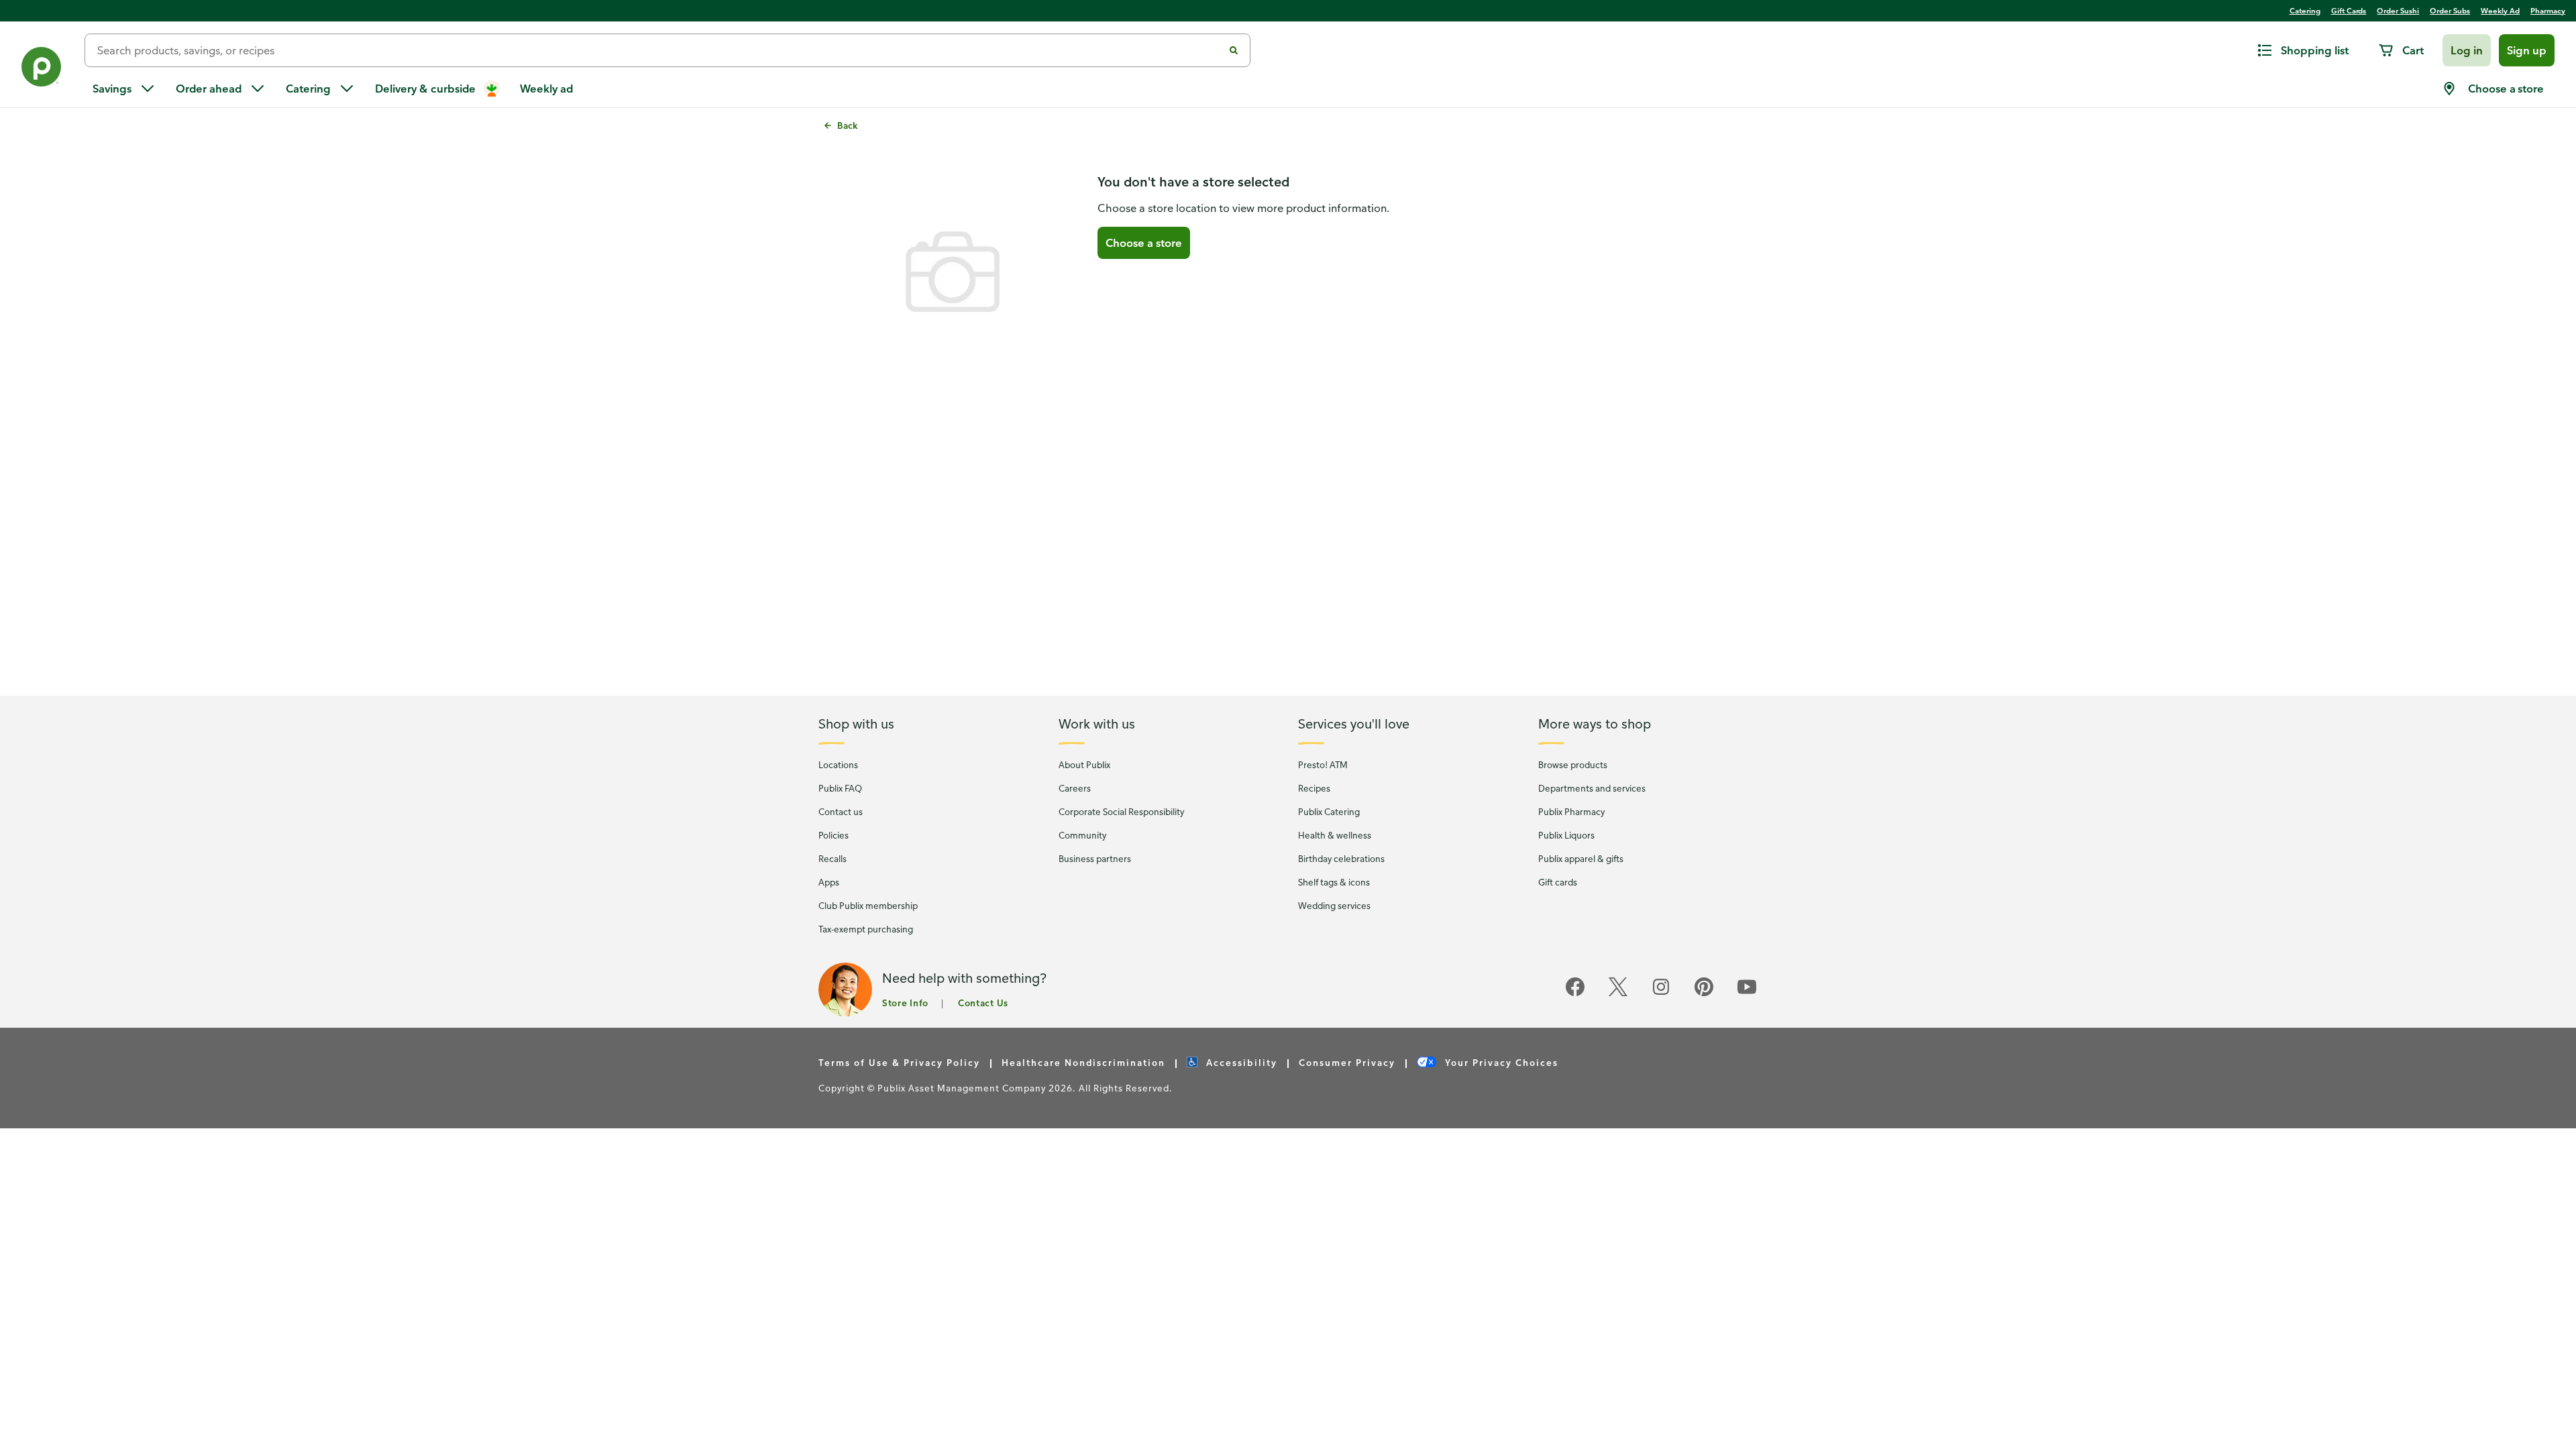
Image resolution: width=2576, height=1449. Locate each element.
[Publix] (42, 69)
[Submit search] (1234, 50)
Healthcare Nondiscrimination (1083, 1062)
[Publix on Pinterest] (1704, 994)
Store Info (905, 1003)
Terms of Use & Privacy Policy (899, 1062)
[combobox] (659, 50)
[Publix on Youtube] (1747, 994)
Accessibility (1240, 1062)
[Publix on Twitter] (1618, 994)
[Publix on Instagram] (1661, 994)
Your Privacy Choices (1500, 1062)
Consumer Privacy (1347, 1062)
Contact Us (983, 1003)
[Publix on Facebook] (1575, 994)
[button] (2467, 50)
